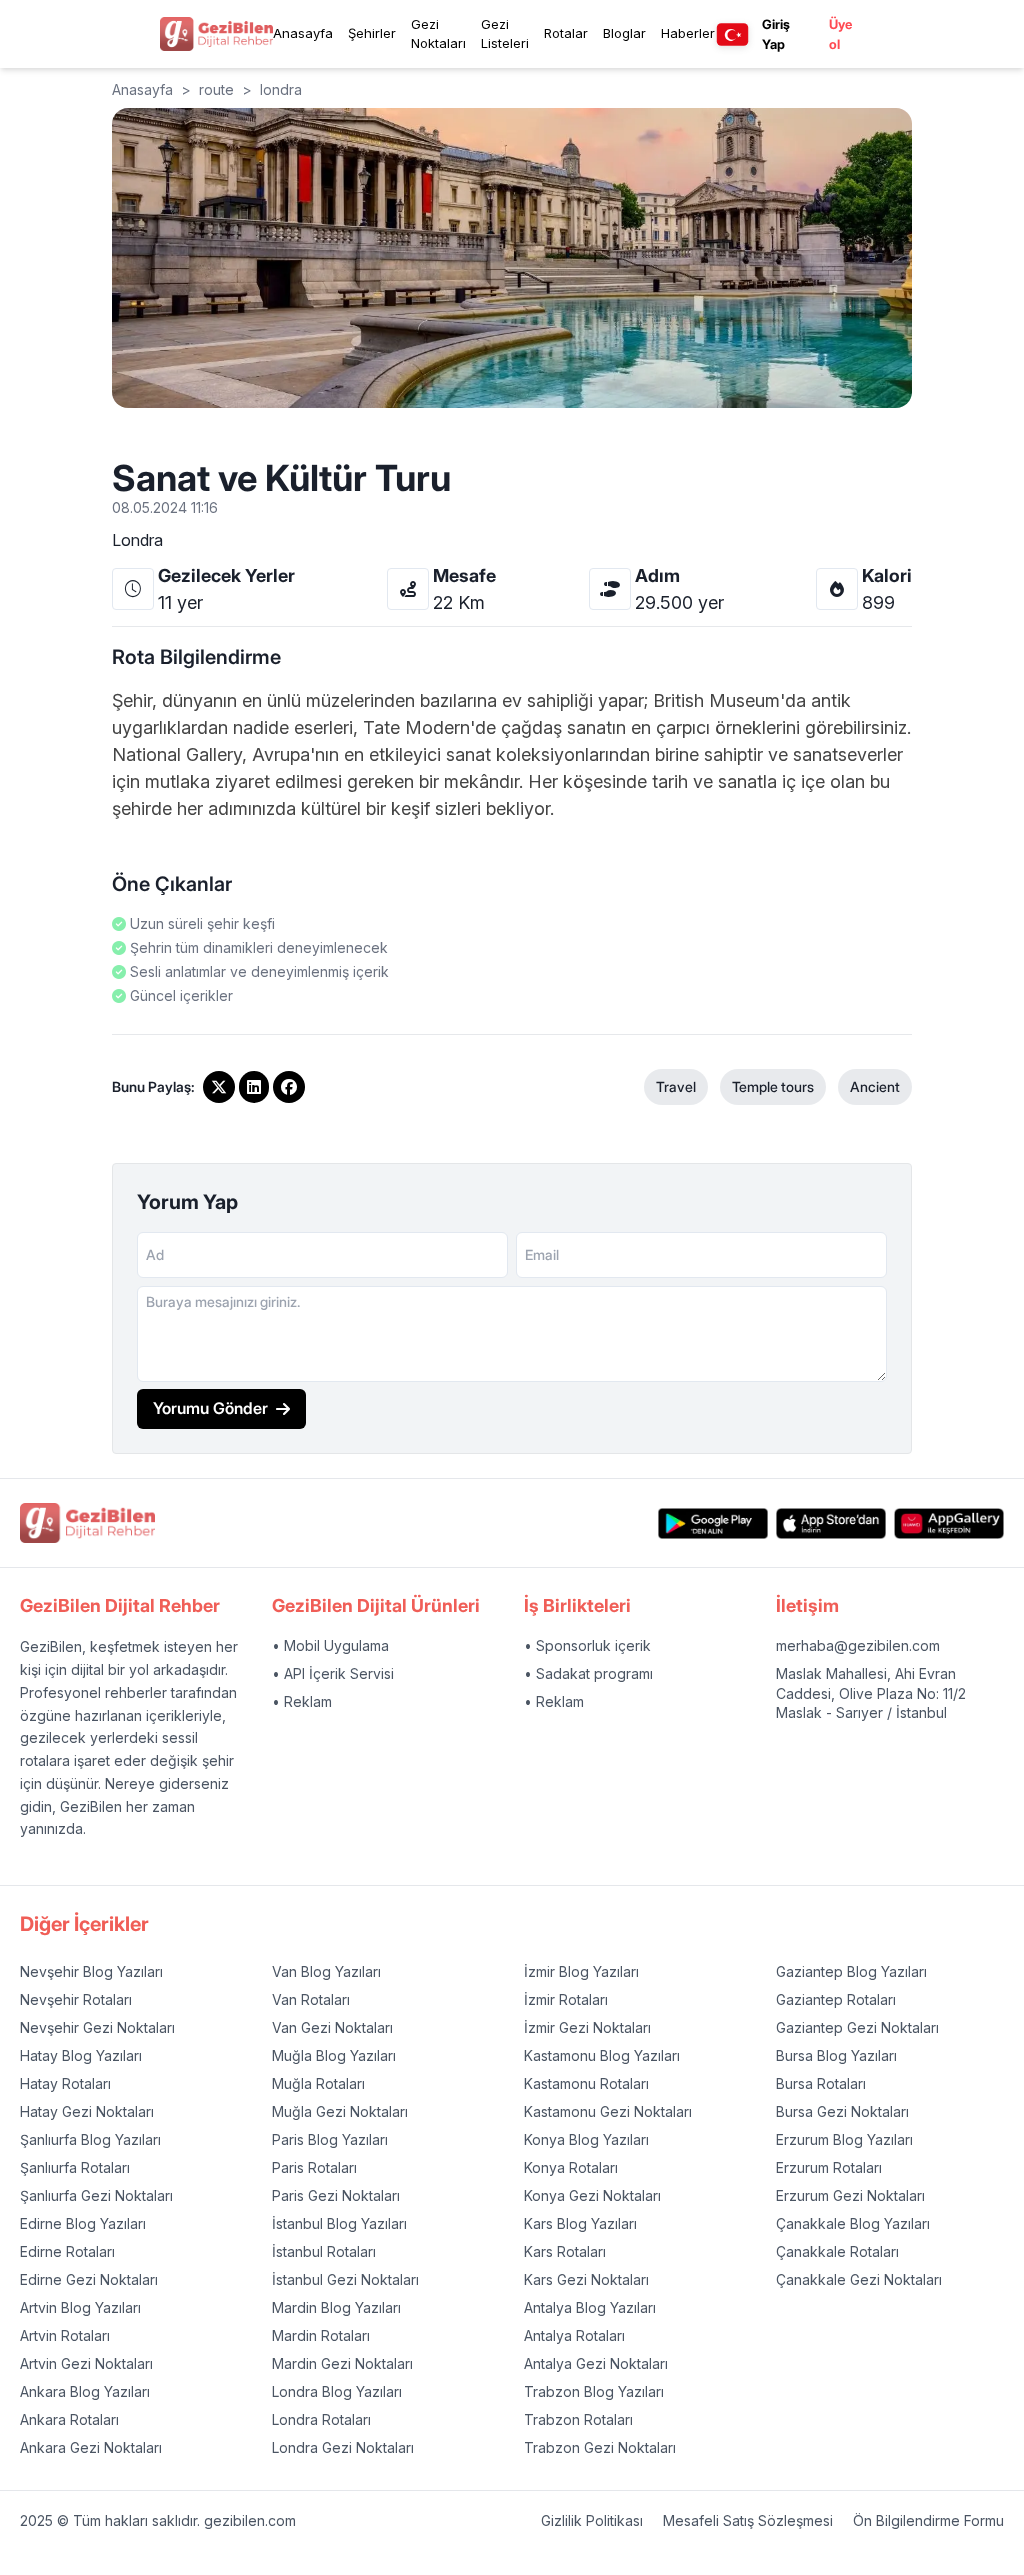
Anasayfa (303, 33)
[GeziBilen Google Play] (713, 1523)
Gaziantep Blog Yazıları (851, 1971)
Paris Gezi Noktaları (336, 2195)
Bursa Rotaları (821, 2083)
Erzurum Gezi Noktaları (850, 2195)
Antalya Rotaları (574, 2335)
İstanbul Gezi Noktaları (345, 2279)
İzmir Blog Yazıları (581, 1971)
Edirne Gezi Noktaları (89, 2279)
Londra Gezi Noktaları (343, 2447)
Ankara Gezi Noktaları (91, 2447)
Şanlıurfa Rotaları (75, 2167)
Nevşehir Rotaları (76, 1999)
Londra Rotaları (321, 2419)
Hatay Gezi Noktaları (87, 2111)
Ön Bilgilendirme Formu (928, 2520)
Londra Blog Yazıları (337, 2391)
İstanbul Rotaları (324, 2251)
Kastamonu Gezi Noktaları (608, 2111)
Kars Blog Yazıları (580, 2223)
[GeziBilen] (216, 33)
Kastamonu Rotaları (586, 2083)
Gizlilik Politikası (592, 2520)
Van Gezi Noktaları (332, 2027)
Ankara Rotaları (69, 2419)
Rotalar (566, 33)
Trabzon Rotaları (578, 2419)
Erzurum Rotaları (829, 2167)
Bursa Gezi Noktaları (842, 2111)
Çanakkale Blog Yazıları (853, 2223)
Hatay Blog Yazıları (81, 2055)
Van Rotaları (311, 1999)
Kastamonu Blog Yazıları (602, 2055)
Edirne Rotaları (67, 2251)
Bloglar (624, 33)
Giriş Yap (776, 34)
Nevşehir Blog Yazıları (91, 1971)
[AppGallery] (949, 1523)
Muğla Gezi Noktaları (340, 2111)
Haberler (688, 33)
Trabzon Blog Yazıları (594, 2391)
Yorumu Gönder (210, 1408)
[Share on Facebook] (289, 1087)
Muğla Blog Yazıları (334, 2055)
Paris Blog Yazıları (330, 2139)
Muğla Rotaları (318, 2083)
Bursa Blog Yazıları (836, 2055)
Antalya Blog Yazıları (590, 2307)
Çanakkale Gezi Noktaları (859, 2279)
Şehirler (372, 33)
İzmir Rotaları (566, 1999)
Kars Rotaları (565, 2251)
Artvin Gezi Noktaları (86, 2363)
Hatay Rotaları (65, 2083)
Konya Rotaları (571, 2167)
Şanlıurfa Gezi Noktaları (96, 2195)
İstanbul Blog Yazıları (339, 2223)
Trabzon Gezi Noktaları (600, 2447)
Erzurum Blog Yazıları (844, 2139)
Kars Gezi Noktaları (586, 2279)
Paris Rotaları (314, 2167)
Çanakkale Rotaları (837, 2251)
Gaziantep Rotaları (836, 1999)
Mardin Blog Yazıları (336, 2307)
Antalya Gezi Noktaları (596, 2363)
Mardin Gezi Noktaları (342, 2363)
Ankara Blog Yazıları (85, 2391)
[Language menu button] (732, 34)
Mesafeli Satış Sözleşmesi (748, 2520)
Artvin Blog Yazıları (80, 2307)
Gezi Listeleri (505, 34)
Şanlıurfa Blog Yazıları (90, 2139)
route (216, 89)
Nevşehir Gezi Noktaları (97, 2027)
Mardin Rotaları (321, 2335)
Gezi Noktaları (438, 34)
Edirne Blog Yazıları (83, 2223)
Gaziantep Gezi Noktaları (857, 2027)
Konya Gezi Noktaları (592, 2195)
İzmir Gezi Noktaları (587, 2027)
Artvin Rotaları (65, 2335)
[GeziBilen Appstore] (831, 1523)
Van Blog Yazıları (326, 1971)
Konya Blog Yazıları (586, 2139)
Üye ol (840, 34)
